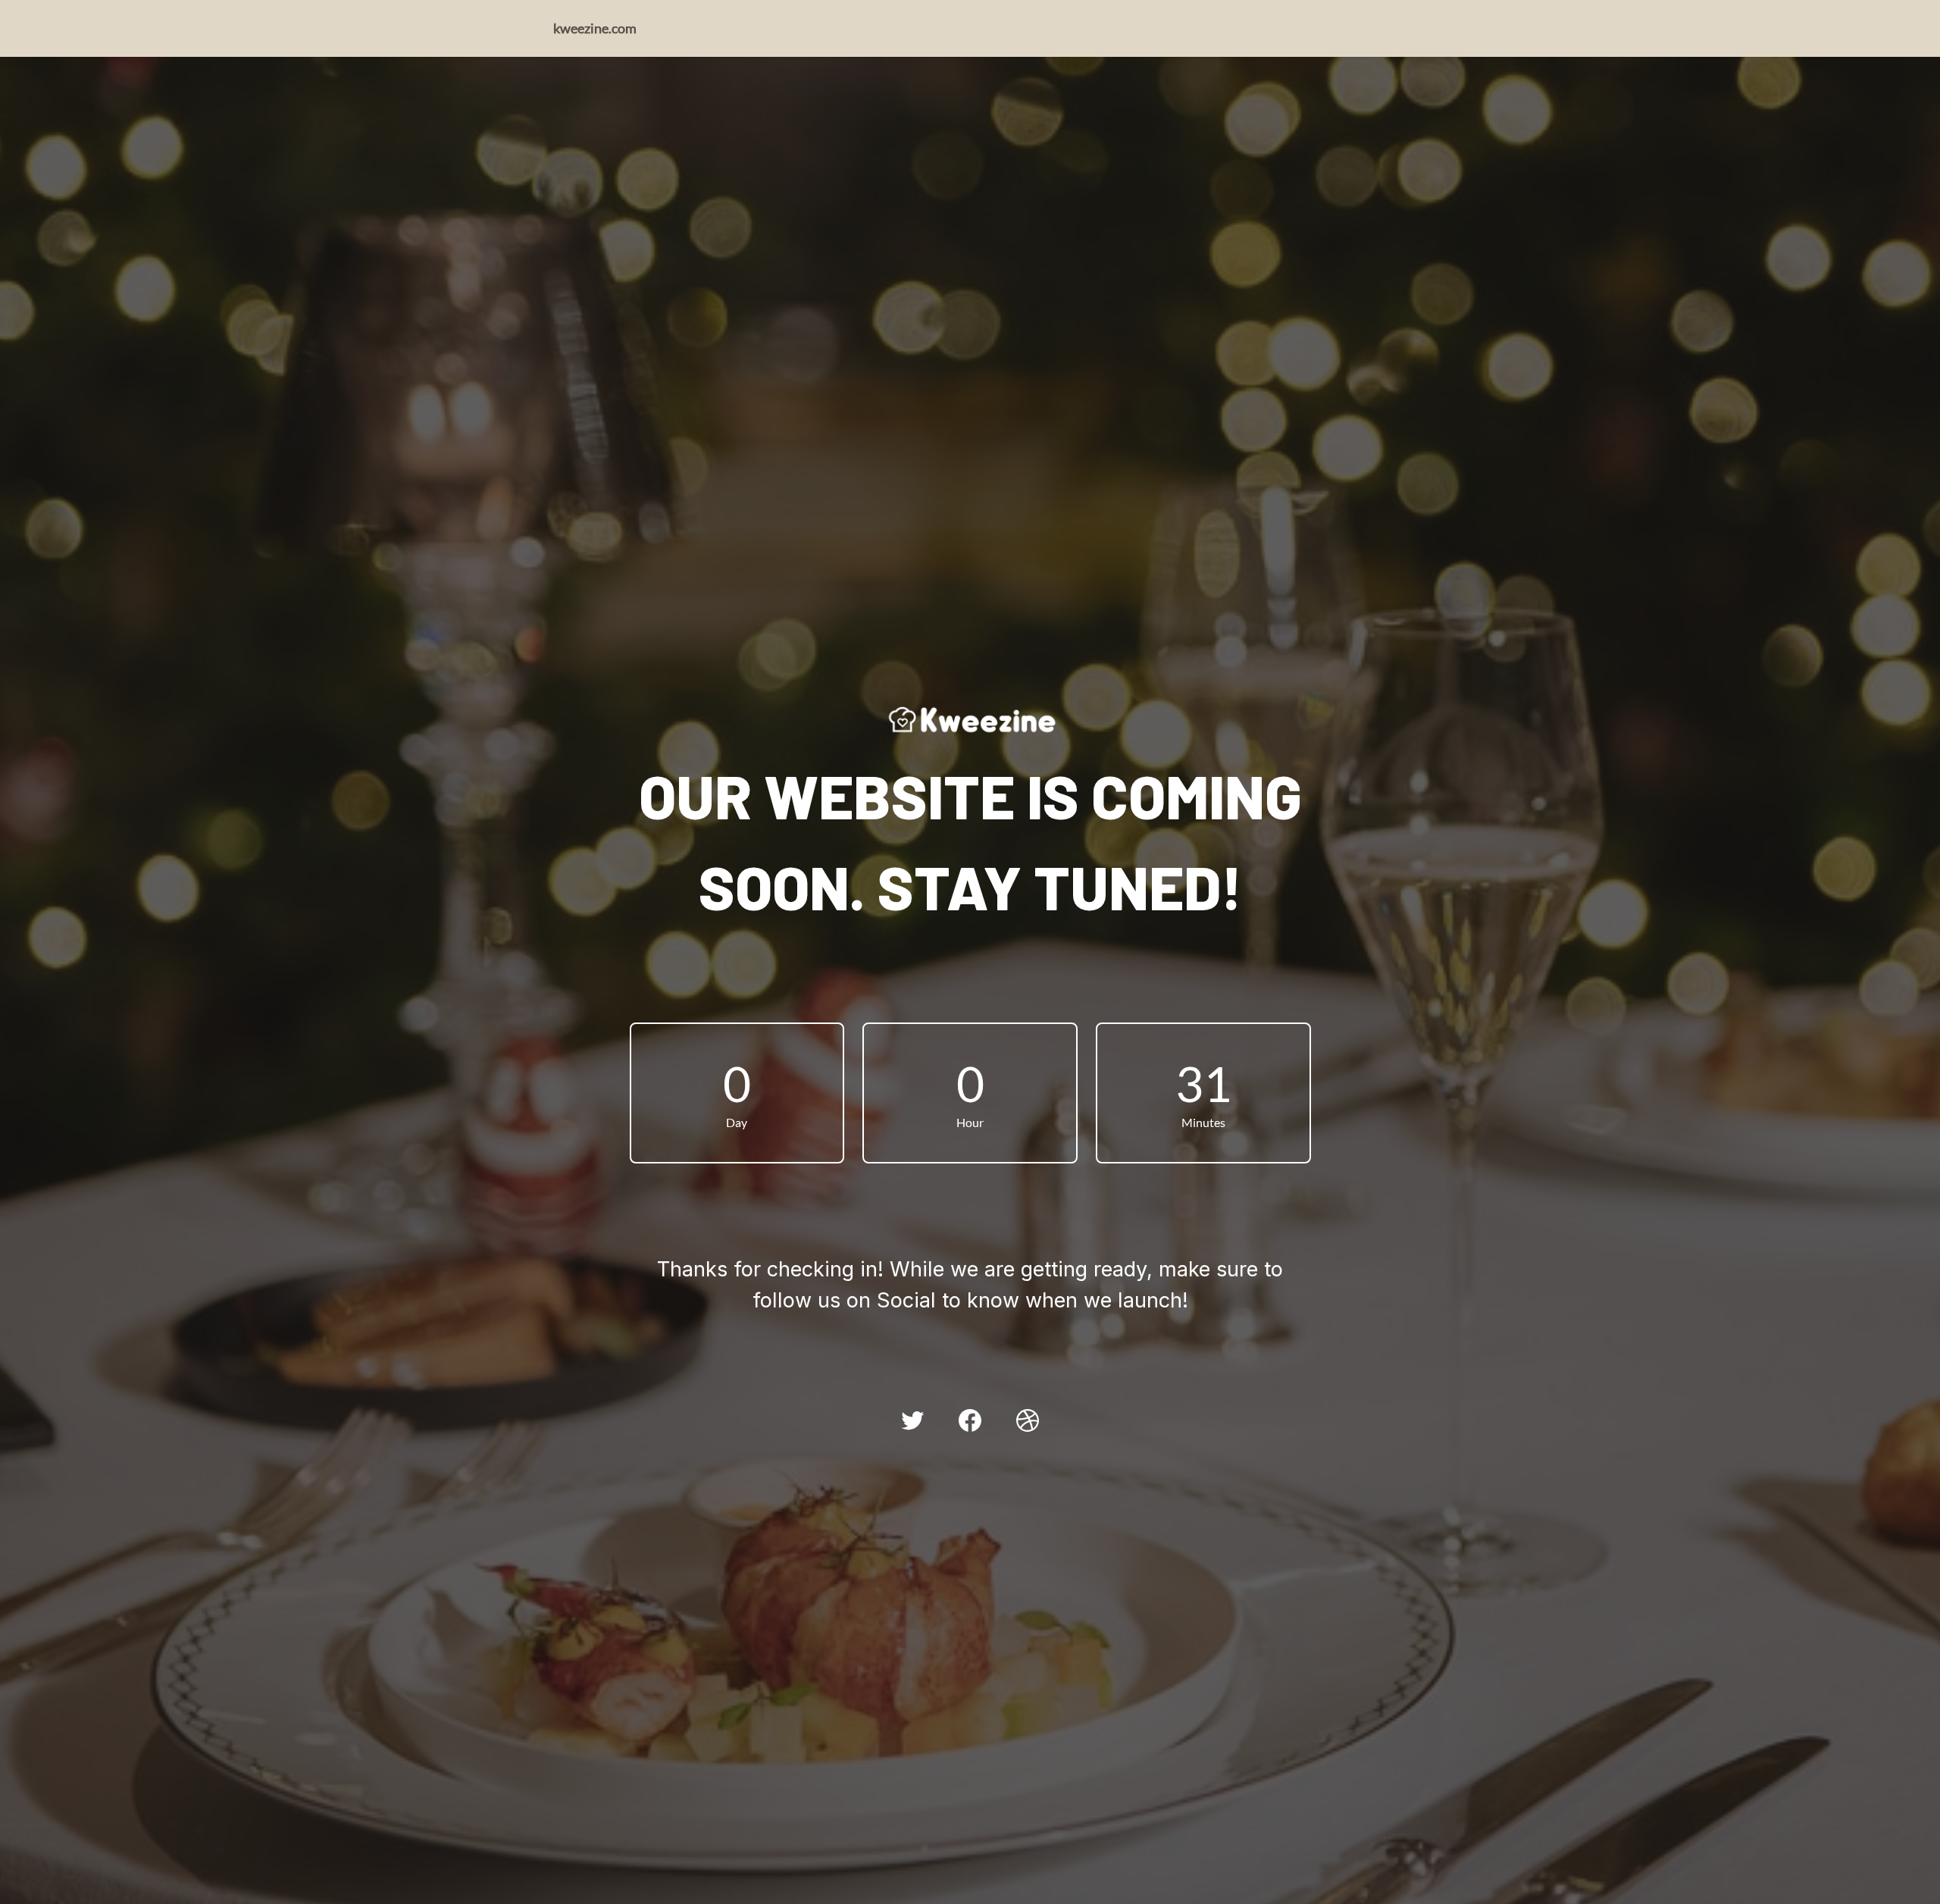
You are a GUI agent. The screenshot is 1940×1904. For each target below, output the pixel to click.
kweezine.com (595, 28)
